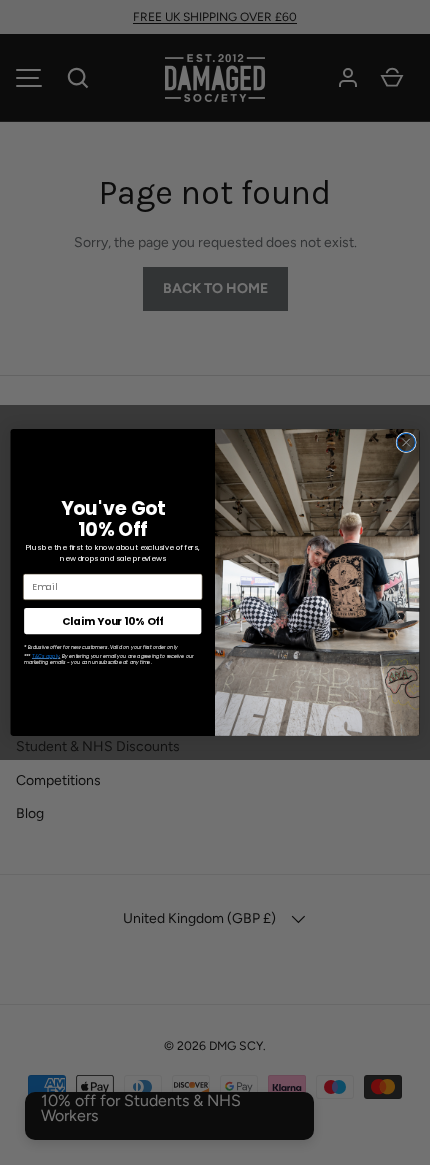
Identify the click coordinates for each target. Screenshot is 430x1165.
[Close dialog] (406, 442)
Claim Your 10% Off (113, 621)
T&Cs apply (45, 656)
